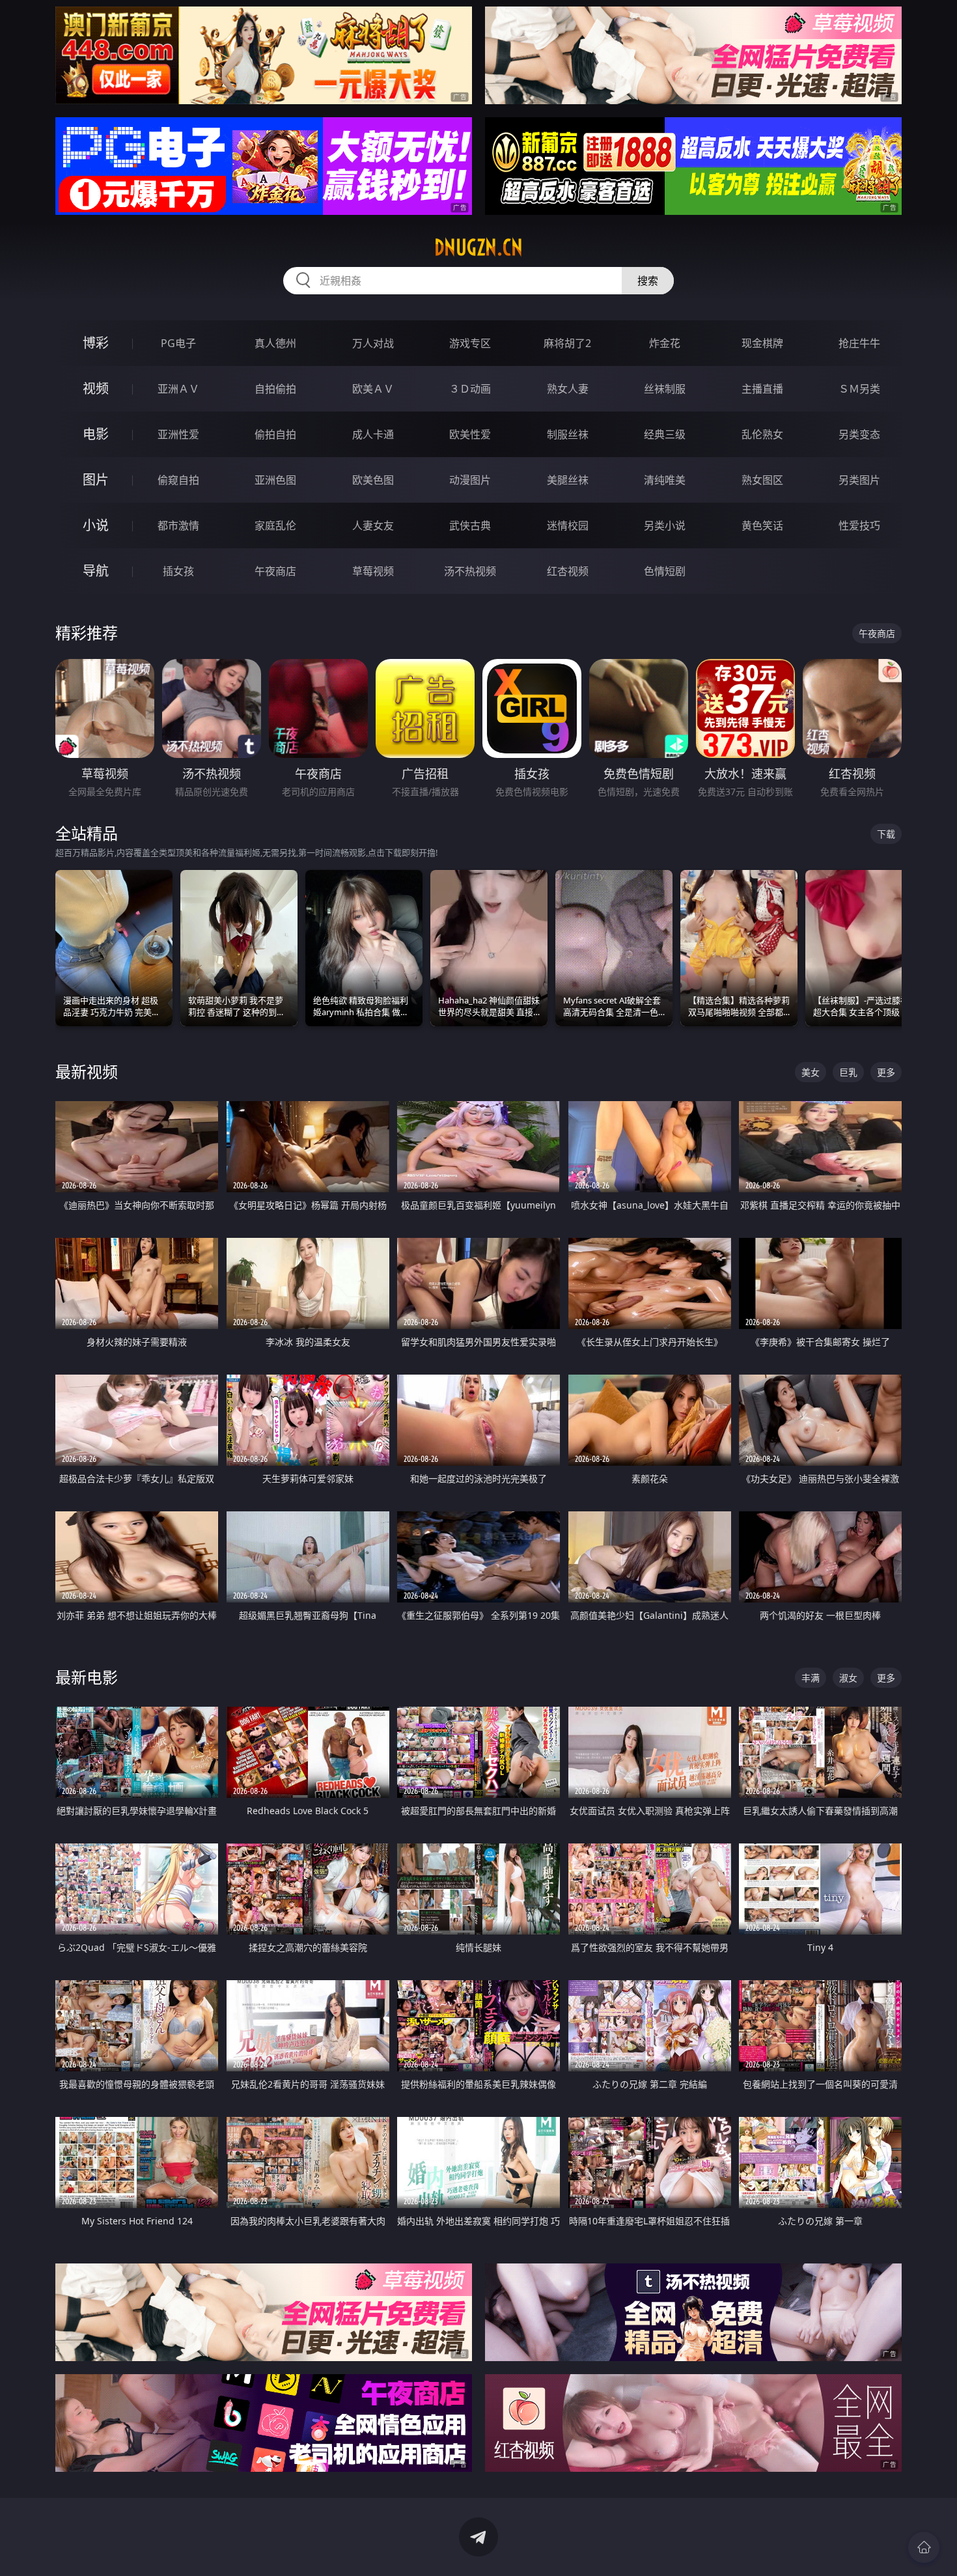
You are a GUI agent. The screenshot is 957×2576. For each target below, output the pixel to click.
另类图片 (859, 480)
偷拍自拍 (275, 434)
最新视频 (87, 1071)
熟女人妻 (568, 389)
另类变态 (859, 434)
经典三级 (665, 434)
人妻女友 (373, 525)
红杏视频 (568, 571)
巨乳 (848, 1072)
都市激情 (178, 525)
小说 (96, 525)
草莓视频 (373, 571)
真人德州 (275, 343)
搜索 (648, 281)
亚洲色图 (275, 480)
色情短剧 (665, 571)
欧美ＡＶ (373, 389)
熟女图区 (762, 480)
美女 (811, 1072)
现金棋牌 (762, 343)
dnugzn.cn (478, 247)
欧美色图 (373, 480)
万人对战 (373, 343)
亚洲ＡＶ (178, 389)
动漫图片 (470, 480)
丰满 (811, 1678)
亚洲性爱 (178, 434)
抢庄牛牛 (859, 343)
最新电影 (87, 1677)
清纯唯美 (665, 480)
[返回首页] (924, 2547)
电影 (96, 434)
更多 (886, 1072)
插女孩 (178, 571)
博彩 (96, 343)
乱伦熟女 (762, 434)
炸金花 (665, 343)
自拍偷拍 (275, 389)
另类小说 (665, 525)
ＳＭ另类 (859, 389)
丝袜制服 (665, 389)
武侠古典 (470, 525)
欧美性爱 (470, 434)
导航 (96, 571)
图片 (96, 480)
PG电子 (178, 343)
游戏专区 (470, 343)
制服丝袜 (568, 434)
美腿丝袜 (568, 480)
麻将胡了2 (567, 343)
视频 (96, 388)
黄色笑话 (762, 525)
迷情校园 (568, 525)
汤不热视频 (470, 571)
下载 (886, 834)
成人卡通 (373, 434)
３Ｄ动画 (470, 389)
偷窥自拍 (178, 480)
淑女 (848, 1678)
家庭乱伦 (275, 525)
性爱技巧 (859, 525)
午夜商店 (275, 571)
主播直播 (762, 389)
